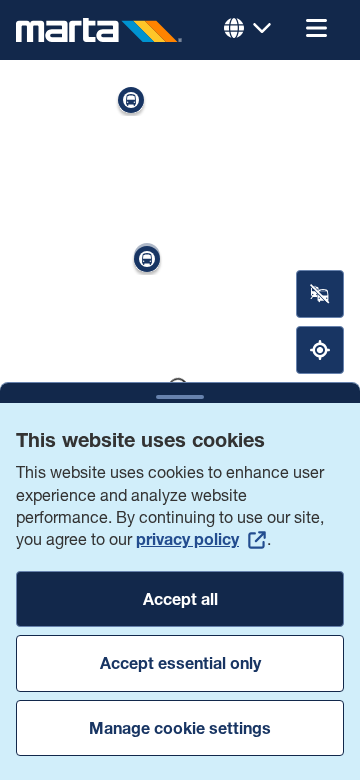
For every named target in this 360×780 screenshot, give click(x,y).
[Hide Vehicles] (320, 294)
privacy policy (187, 539)
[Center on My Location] (320, 350)
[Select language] (248, 30)
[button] (316, 30)
